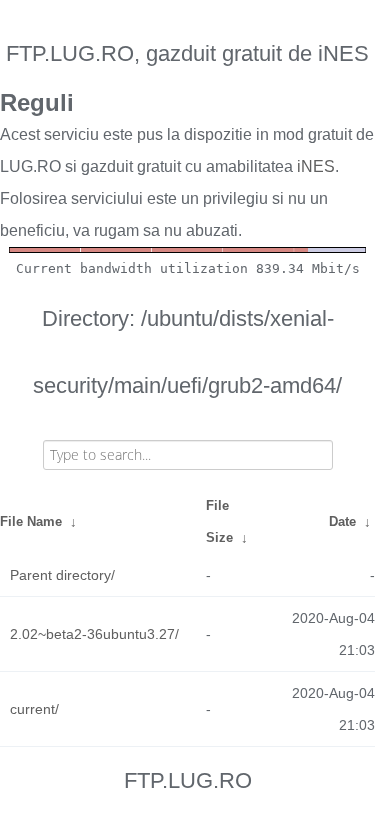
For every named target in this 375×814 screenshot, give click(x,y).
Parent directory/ (62, 575)
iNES (316, 166)
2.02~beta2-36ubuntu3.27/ (94, 634)
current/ (34, 709)
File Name (31, 521)
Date (342, 521)
